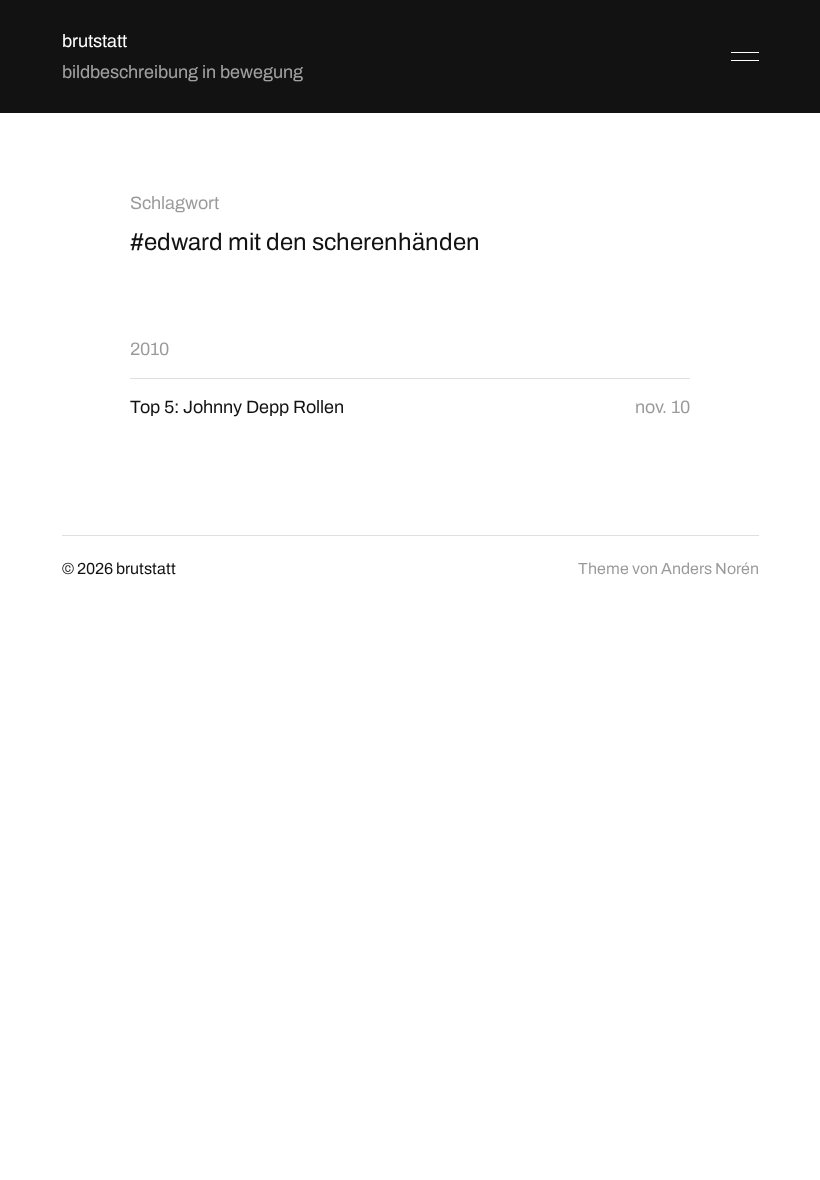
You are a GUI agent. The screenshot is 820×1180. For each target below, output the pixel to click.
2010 (149, 349)
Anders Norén (710, 568)
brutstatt (94, 41)
